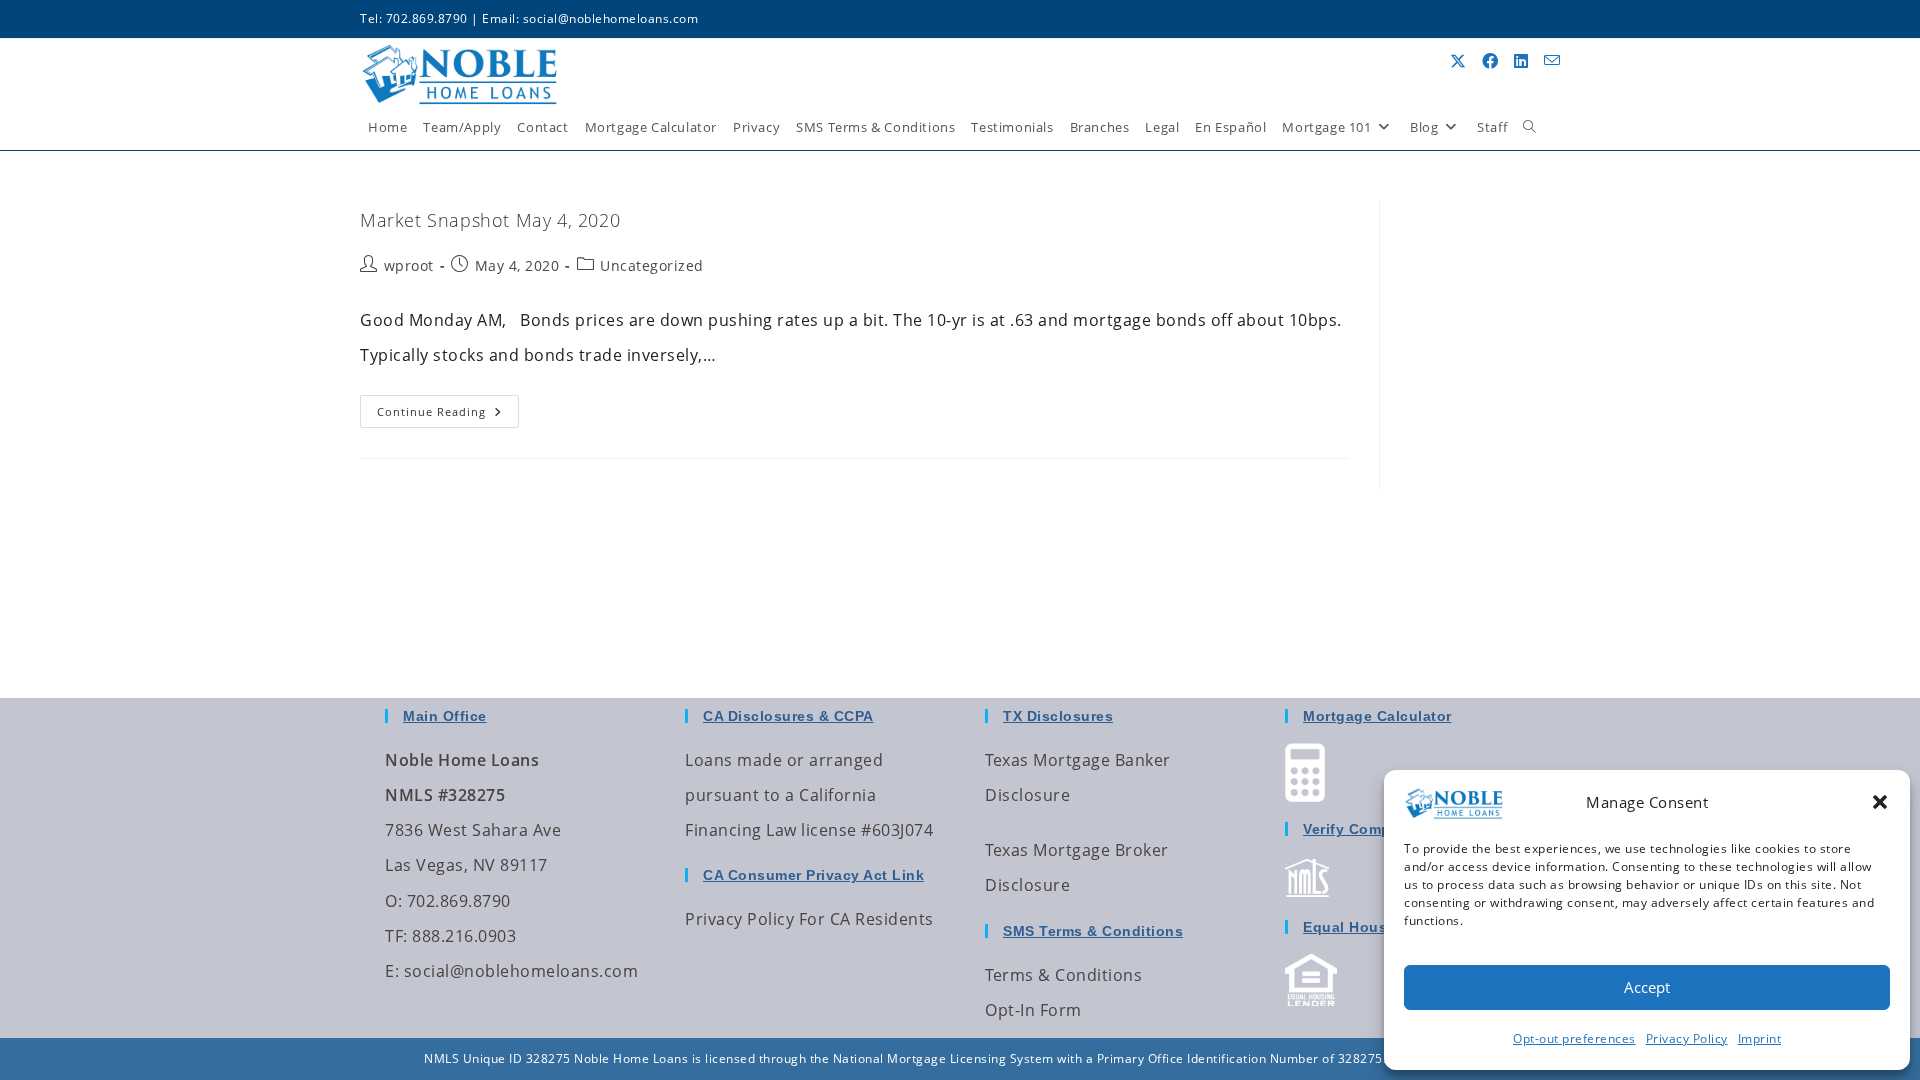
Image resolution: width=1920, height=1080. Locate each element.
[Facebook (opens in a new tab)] (1490, 61)
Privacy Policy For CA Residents (809, 919)
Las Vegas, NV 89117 (466, 865)
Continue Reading (448, 407)
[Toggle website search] (1529, 127)
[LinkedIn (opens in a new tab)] (1521, 61)
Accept (1647, 987)
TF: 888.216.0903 (450, 936)
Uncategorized (652, 265)
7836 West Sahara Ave (473, 830)
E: (392, 971)
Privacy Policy (1687, 1038)
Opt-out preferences (1574, 1038)
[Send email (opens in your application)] (1552, 60)
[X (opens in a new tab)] (1458, 61)
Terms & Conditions (1063, 975)
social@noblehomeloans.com (611, 18)
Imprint (1760, 1038)
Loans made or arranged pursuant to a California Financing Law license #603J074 (809, 795)
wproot (409, 265)
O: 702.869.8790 (448, 901)
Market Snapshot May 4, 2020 (490, 220)
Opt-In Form (1033, 1010)
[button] (1880, 802)
